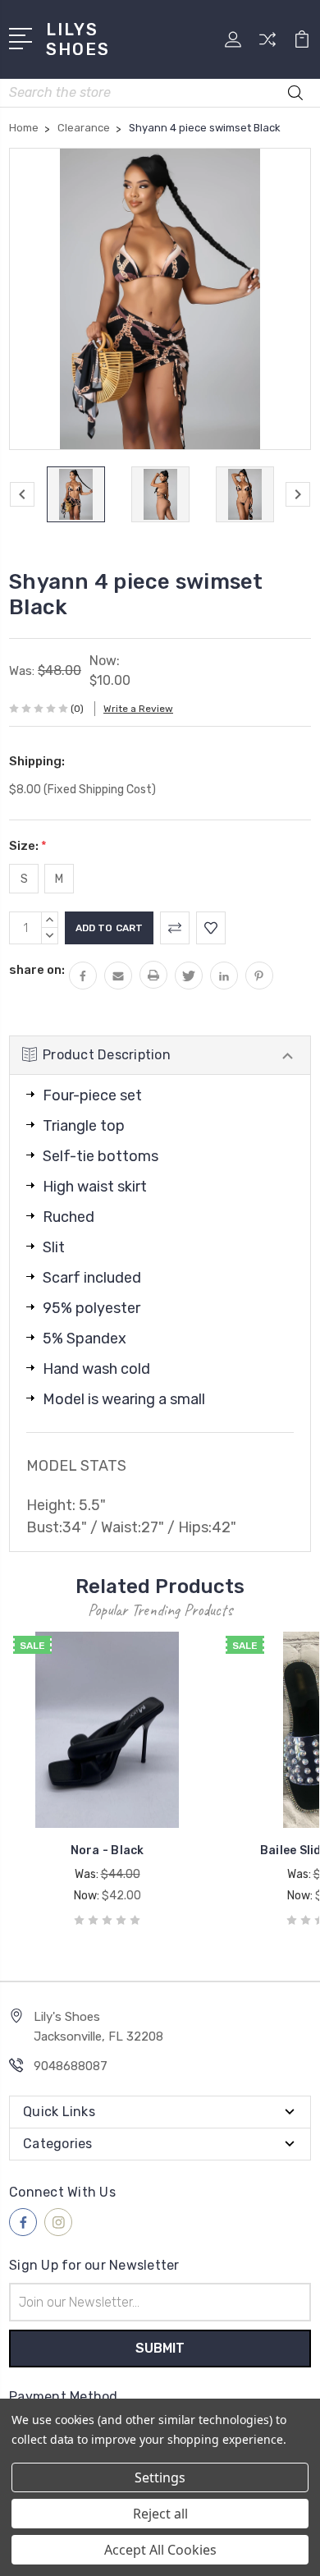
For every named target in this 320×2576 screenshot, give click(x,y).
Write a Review (138, 709)
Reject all (160, 2514)
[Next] (298, 494)
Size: (28, 846)
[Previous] (22, 494)
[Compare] (267, 45)
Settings (160, 2477)
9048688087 (71, 2066)
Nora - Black (107, 1850)
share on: (37, 970)
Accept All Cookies (160, 2550)
